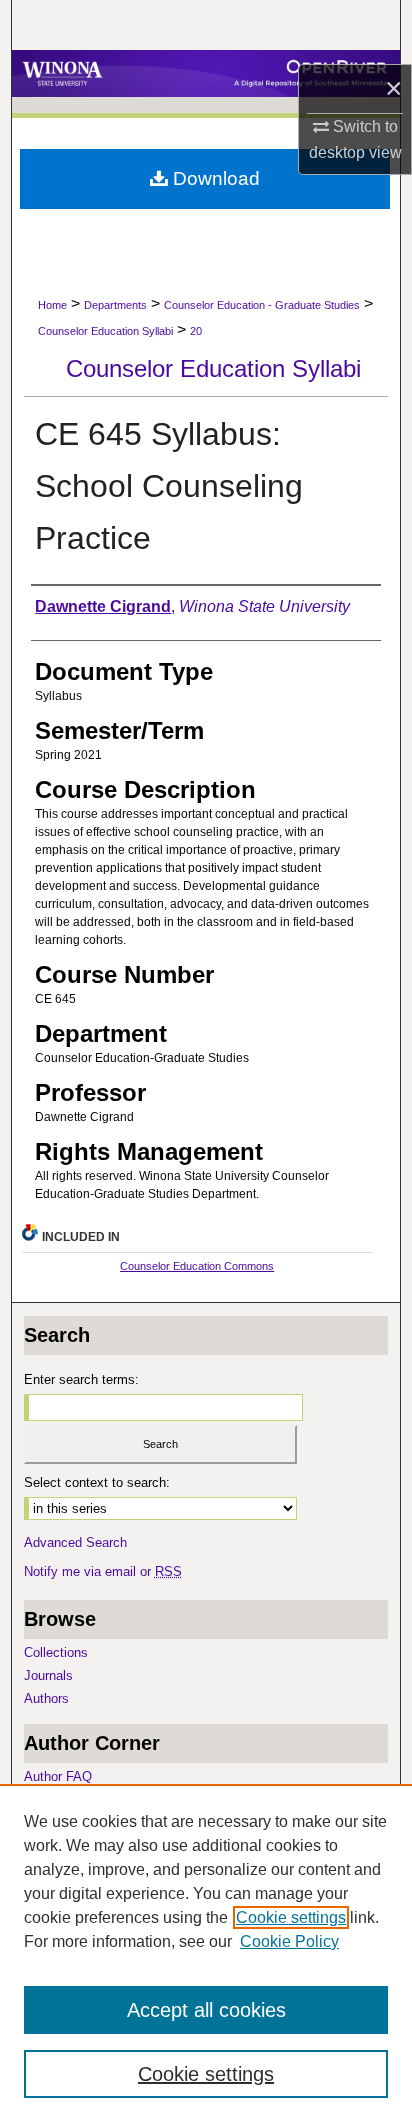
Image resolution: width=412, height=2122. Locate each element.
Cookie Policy (289, 1941)
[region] (206, 1953)
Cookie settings (291, 1917)
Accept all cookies (206, 2010)
